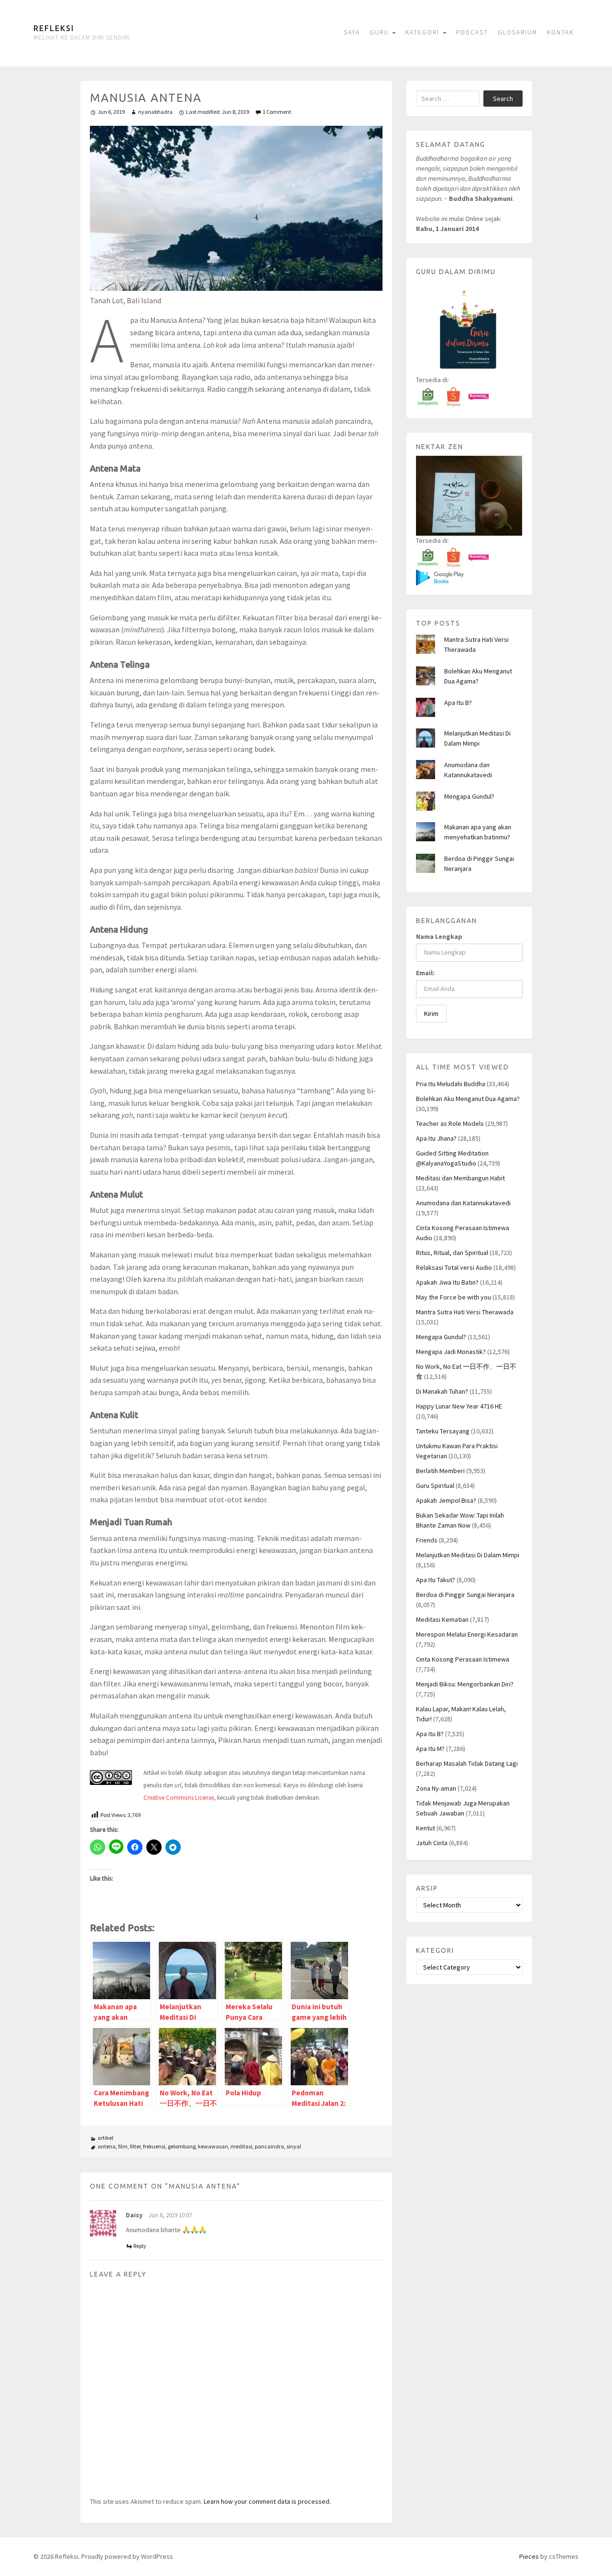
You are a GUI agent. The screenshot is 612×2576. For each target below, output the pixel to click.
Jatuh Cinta (432, 1843)
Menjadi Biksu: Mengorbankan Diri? (465, 1684)
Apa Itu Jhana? (436, 1138)
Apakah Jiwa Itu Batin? (447, 1282)
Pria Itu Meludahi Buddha (451, 1084)
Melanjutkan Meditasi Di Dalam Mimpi (468, 1555)
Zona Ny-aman (436, 1788)
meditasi (241, 2146)
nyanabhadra (155, 112)
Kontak (560, 32)
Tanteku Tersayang (443, 1431)
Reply (140, 2246)
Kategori (424, 32)
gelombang (182, 2146)
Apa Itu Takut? (436, 1580)
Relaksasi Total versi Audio (454, 1267)
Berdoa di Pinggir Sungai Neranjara (465, 1595)
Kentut (426, 1828)
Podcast (472, 32)
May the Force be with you (454, 1297)
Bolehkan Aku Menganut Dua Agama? (468, 1099)
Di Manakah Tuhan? (442, 1391)
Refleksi (54, 28)
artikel (105, 2138)
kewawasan (213, 2146)
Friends (427, 1540)
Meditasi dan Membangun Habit (460, 1178)
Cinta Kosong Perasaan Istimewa (463, 1659)
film (123, 2146)
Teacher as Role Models (450, 1123)
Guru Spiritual (435, 1486)
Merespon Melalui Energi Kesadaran (467, 1634)
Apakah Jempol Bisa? (446, 1500)
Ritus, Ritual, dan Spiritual (452, 1253)
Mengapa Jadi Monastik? (451, 1352)
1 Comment (277, 112)
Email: (425, 973)
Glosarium (518, 32)
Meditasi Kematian (442, 1619)
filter (135, 2146)
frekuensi (154, 2146)
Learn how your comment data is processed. (267, 2501)
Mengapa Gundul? (469, 796)
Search (503, 99)
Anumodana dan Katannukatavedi (463, 1203)
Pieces (529, 2556)
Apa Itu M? (430, 1749)
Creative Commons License (179, 1798)
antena (107, 2146)
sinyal (294, 2146)
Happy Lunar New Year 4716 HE (459, 1406)
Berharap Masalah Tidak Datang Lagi (467, 1763)
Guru (380, 32)
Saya (352, 32)
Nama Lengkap (439, 936)
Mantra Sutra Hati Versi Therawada (465, 1312)
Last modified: (218, 112)
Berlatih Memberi (440, 1471)
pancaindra (269, 2146)
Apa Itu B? (458, 703)
